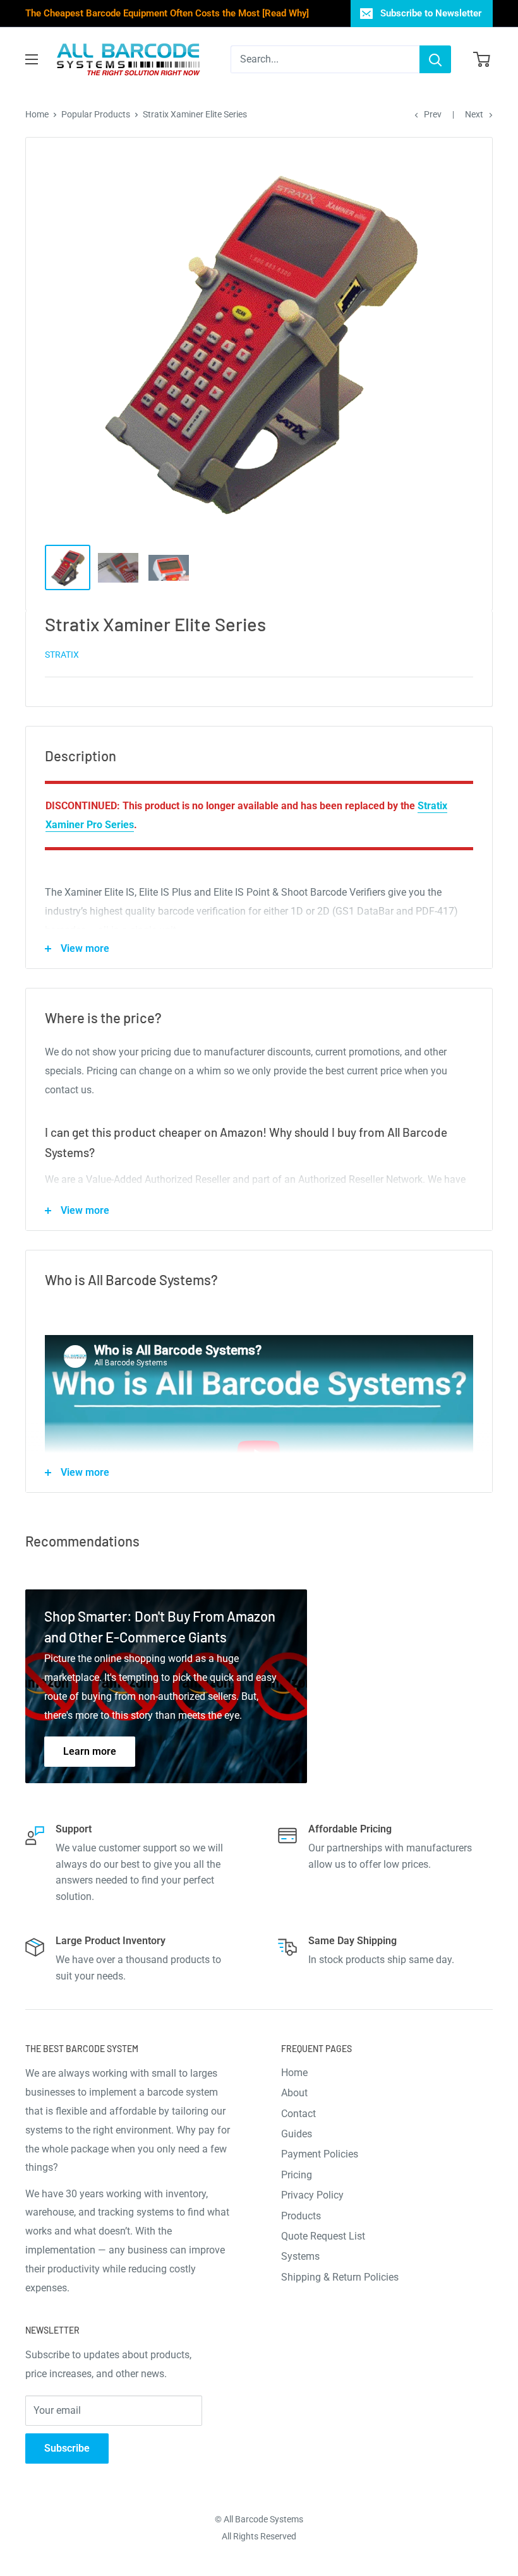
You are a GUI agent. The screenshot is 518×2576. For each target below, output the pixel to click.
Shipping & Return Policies (340, 2277)
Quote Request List (323, 2236)
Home (37, 114)
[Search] (435, 59)
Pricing (297, 2175)
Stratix (62, 655)
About (294, 2093)
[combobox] (325, 59)
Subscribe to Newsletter (431, 13)
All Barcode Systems (263, 2519)
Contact (298, 2114)
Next (474, 114)
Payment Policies (320, 2154)
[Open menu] (32, 59)
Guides (297, 2134)
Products (301, 2216)
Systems (300, 2256)
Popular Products (96, 114)
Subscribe (67, 2448)
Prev (433, 114)
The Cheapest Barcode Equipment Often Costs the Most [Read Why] (167, 13)
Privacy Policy (312, 2195)
